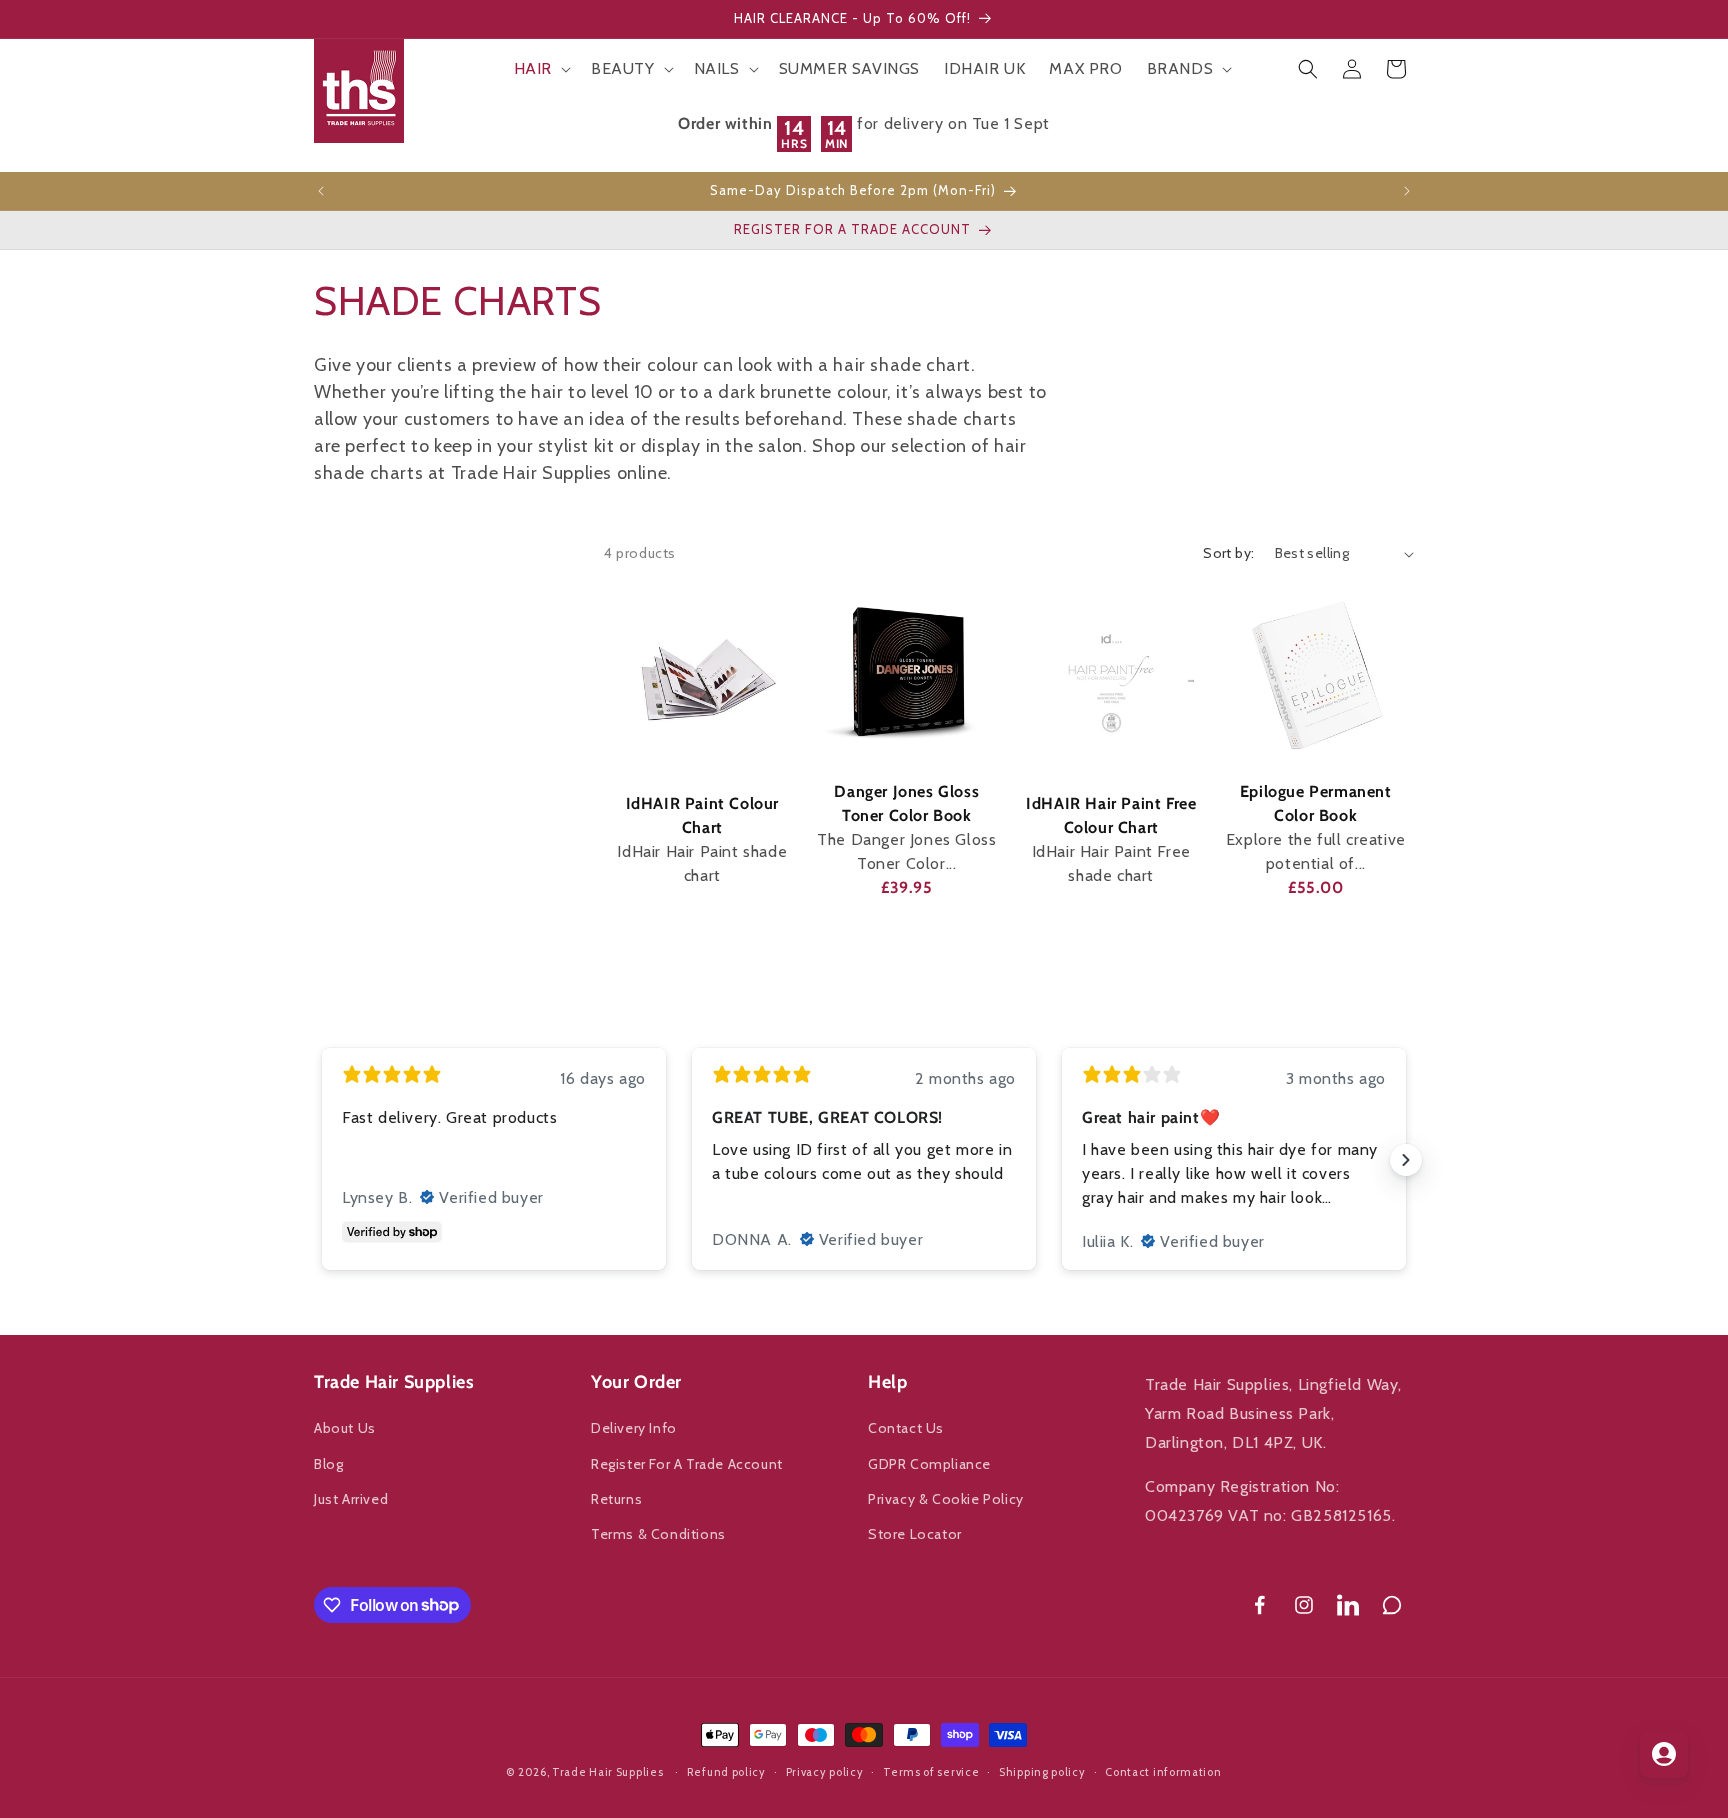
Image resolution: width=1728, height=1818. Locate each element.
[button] (540, 69)
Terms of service (931, 1771)
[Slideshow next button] (1406, 1160)
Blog (328, 1464)
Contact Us (906, 1429)
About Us (345, 1429)
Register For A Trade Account (687, 1464)
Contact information (1163, 1771)
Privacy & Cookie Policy (946, 1499)
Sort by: (1228, 553)
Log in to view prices (702, 924)
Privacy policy (825, 1771)
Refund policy (726, 1771)
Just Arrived (351, 1499)
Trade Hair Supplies (607, 1772)
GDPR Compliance (929, 1464)
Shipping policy (1042, 1771)
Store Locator (915, 1534)
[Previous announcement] (321, 191)
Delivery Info (634, 1429)
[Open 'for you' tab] (1664, 1754)
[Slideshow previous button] (322, 1160)
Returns (616, 1499)
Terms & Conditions (658, 1534)
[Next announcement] (1407, 191)
